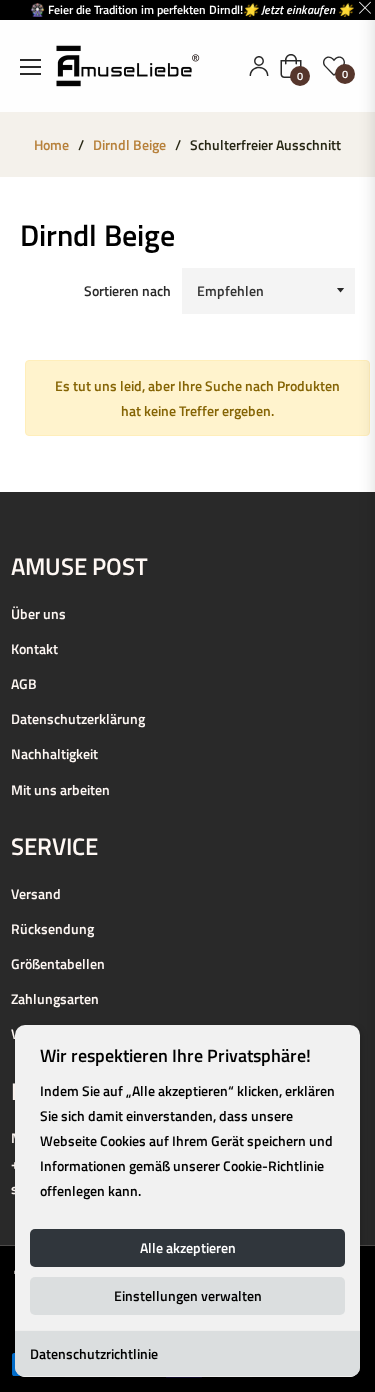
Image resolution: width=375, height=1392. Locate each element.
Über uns (38, 613)
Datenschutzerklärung (78, 718)
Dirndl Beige (129, 145)
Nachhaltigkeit (54, 753)
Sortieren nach (127, 290)
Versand (36, 893)
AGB (24, 683)
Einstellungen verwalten (188, 1295)
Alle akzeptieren (188, 1247)
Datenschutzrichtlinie (94, 1353)
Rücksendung (52, 928)
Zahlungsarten (55, 998)
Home (51, 145)
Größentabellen (58, 963)
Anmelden (259, 66)
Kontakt (34, 648)
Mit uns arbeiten (60, 789)
